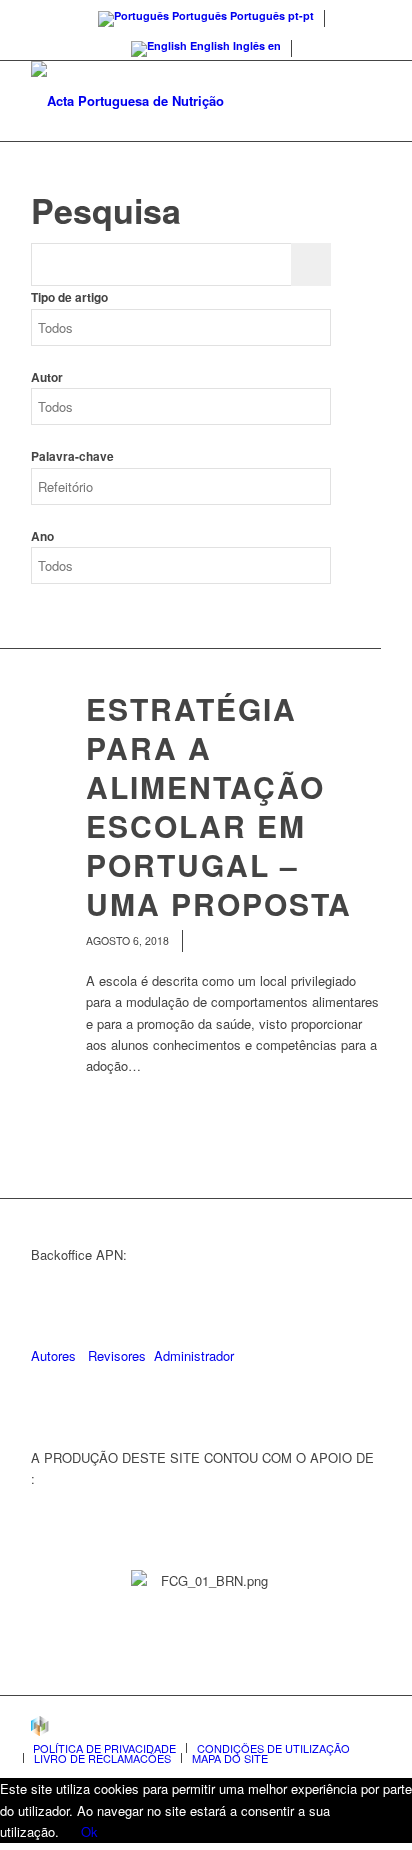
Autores (53, 1355)
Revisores (115, 1355)
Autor (47, 377)
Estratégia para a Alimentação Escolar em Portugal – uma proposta (219, 806)
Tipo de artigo (69, 297)
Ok (89, 1831)
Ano (42, 536)
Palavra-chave (72, 456)
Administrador (194, 1355)
